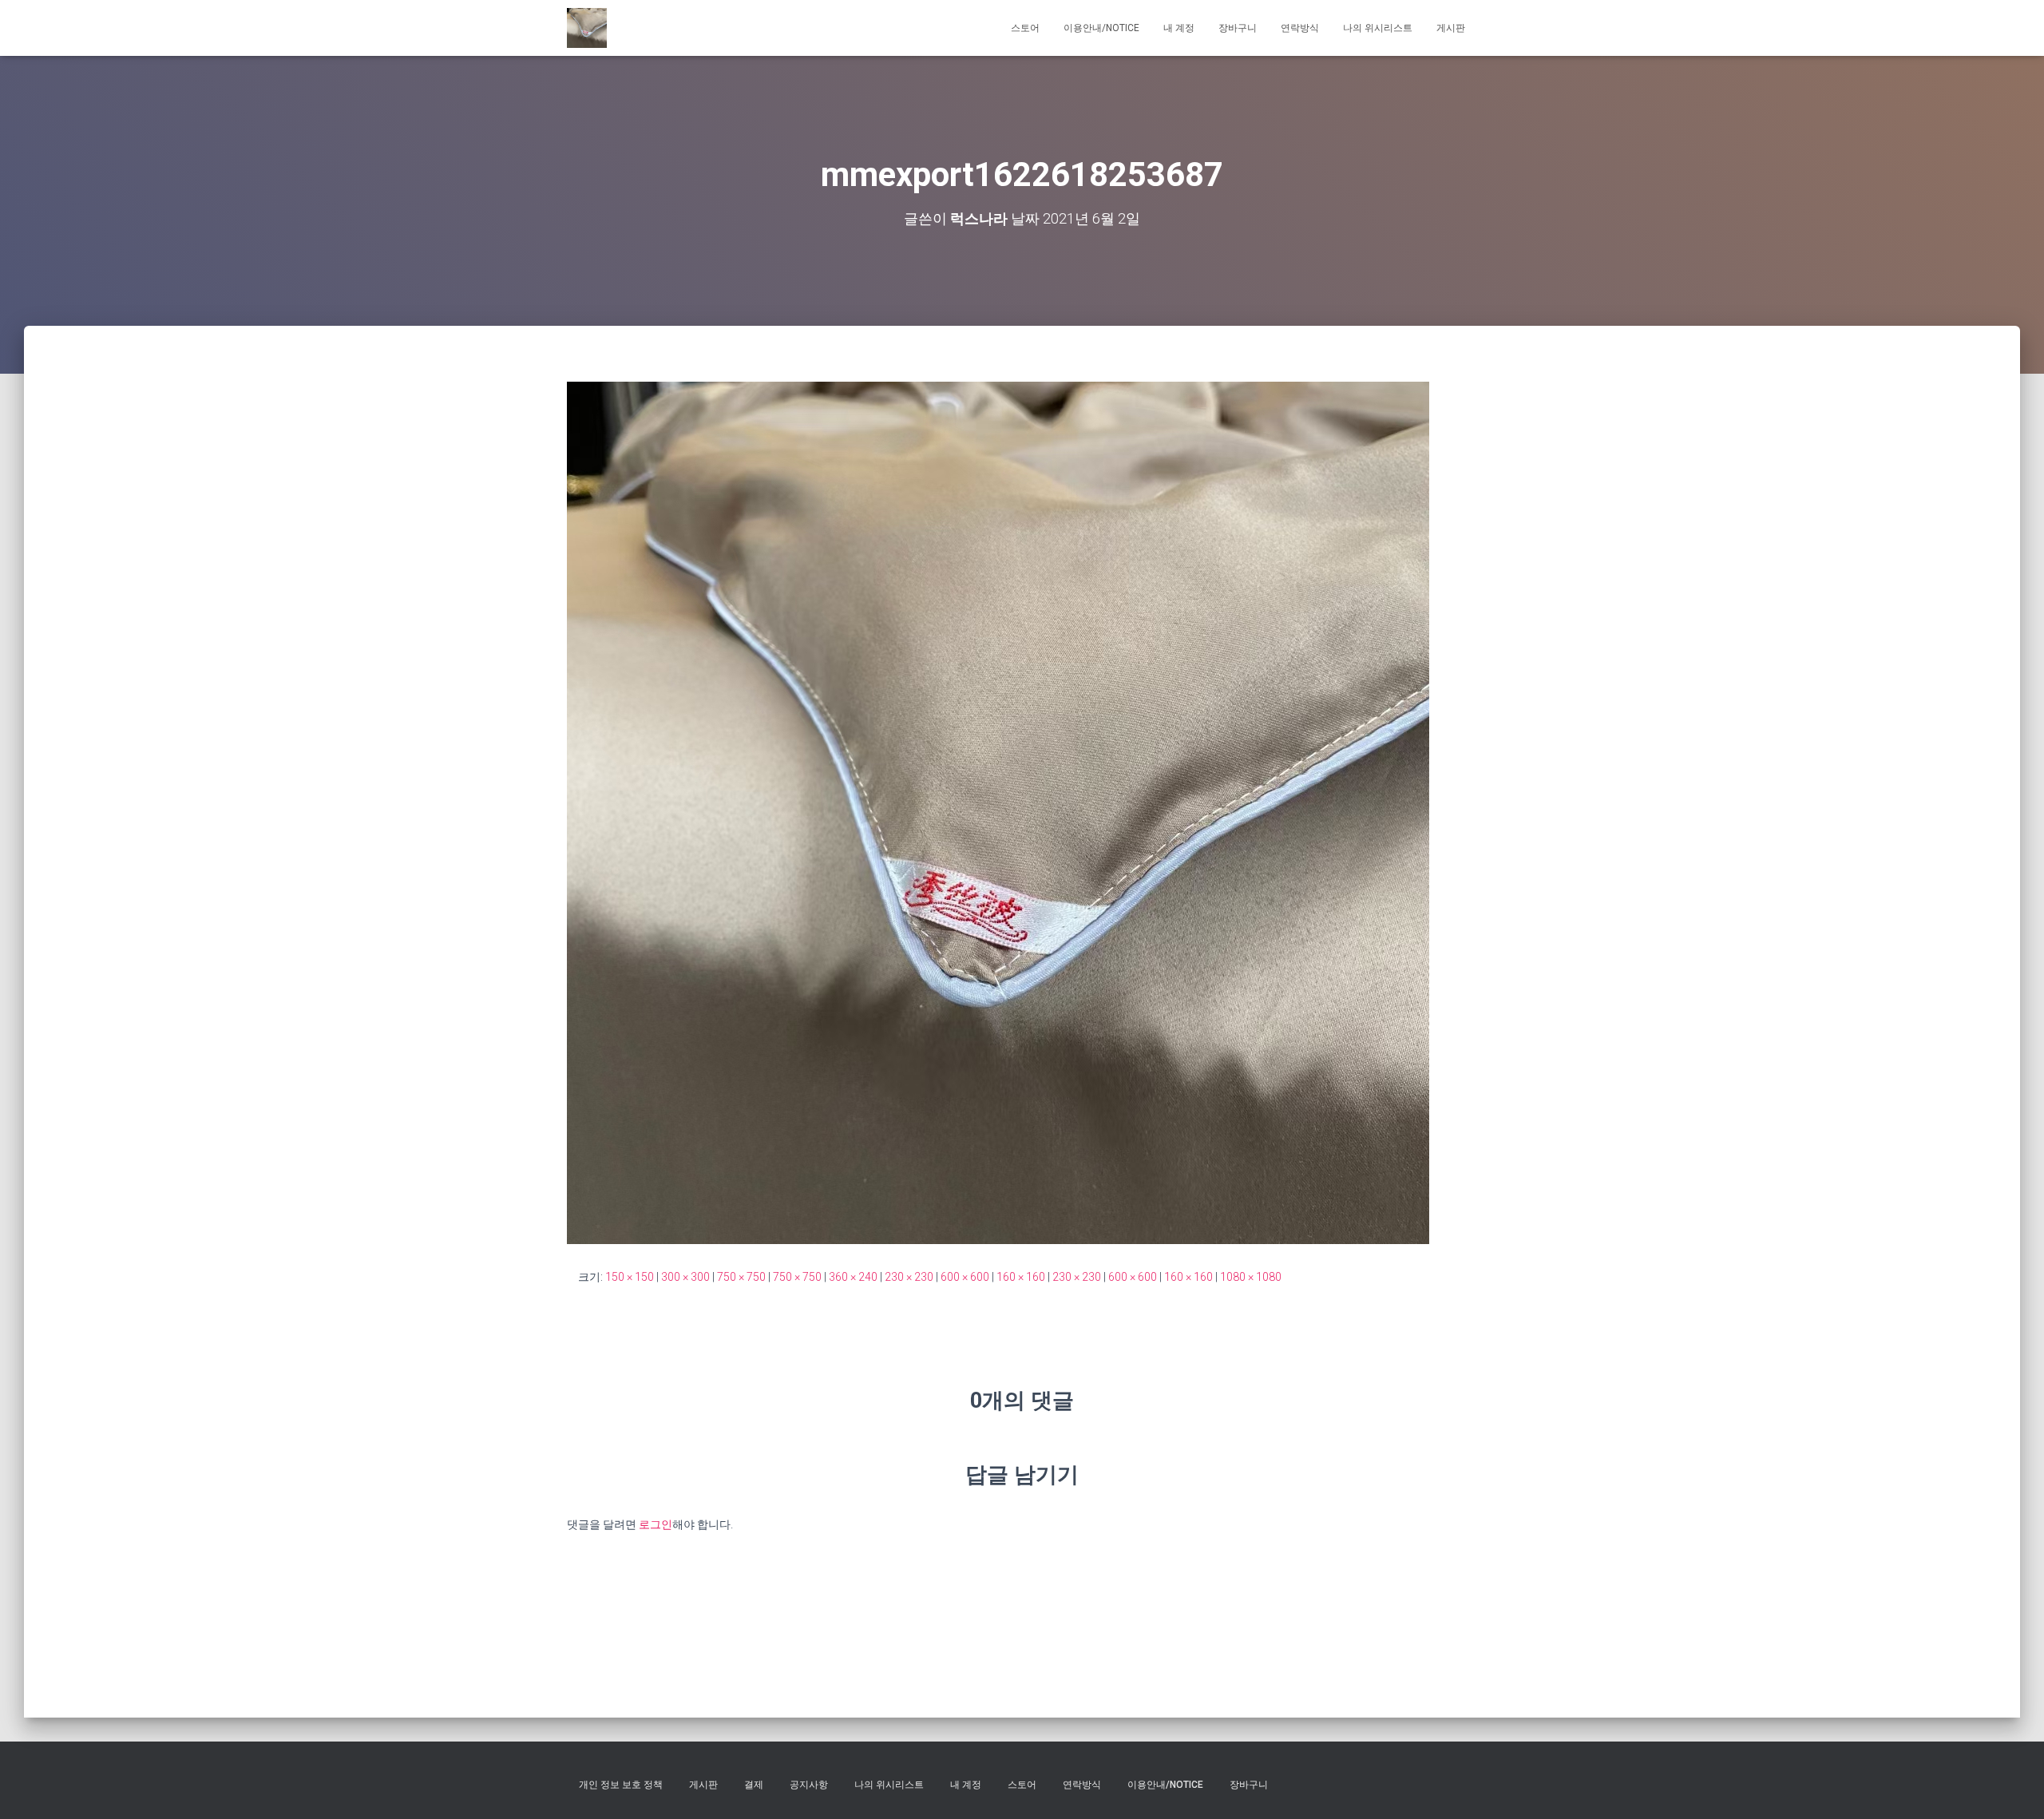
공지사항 (809, 1785)
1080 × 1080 (1251, 1277)
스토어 (1025, 28)
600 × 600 (965, 1277)
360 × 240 (853, 1277)
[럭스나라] (587, 28)
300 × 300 (685, 1277)
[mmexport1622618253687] (998, 812)
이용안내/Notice (1101, 28)
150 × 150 (630, 1277)
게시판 (1451, 28)
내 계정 (1179, 28)
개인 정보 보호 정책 (621, 1785)
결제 (754, 1785)
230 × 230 (909, 1277)
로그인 (656, 1524)
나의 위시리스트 (1378, 28)
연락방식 (1300, 28)
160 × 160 (1021, 1277)
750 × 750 (741, 1277)
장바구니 (1238, 28)
